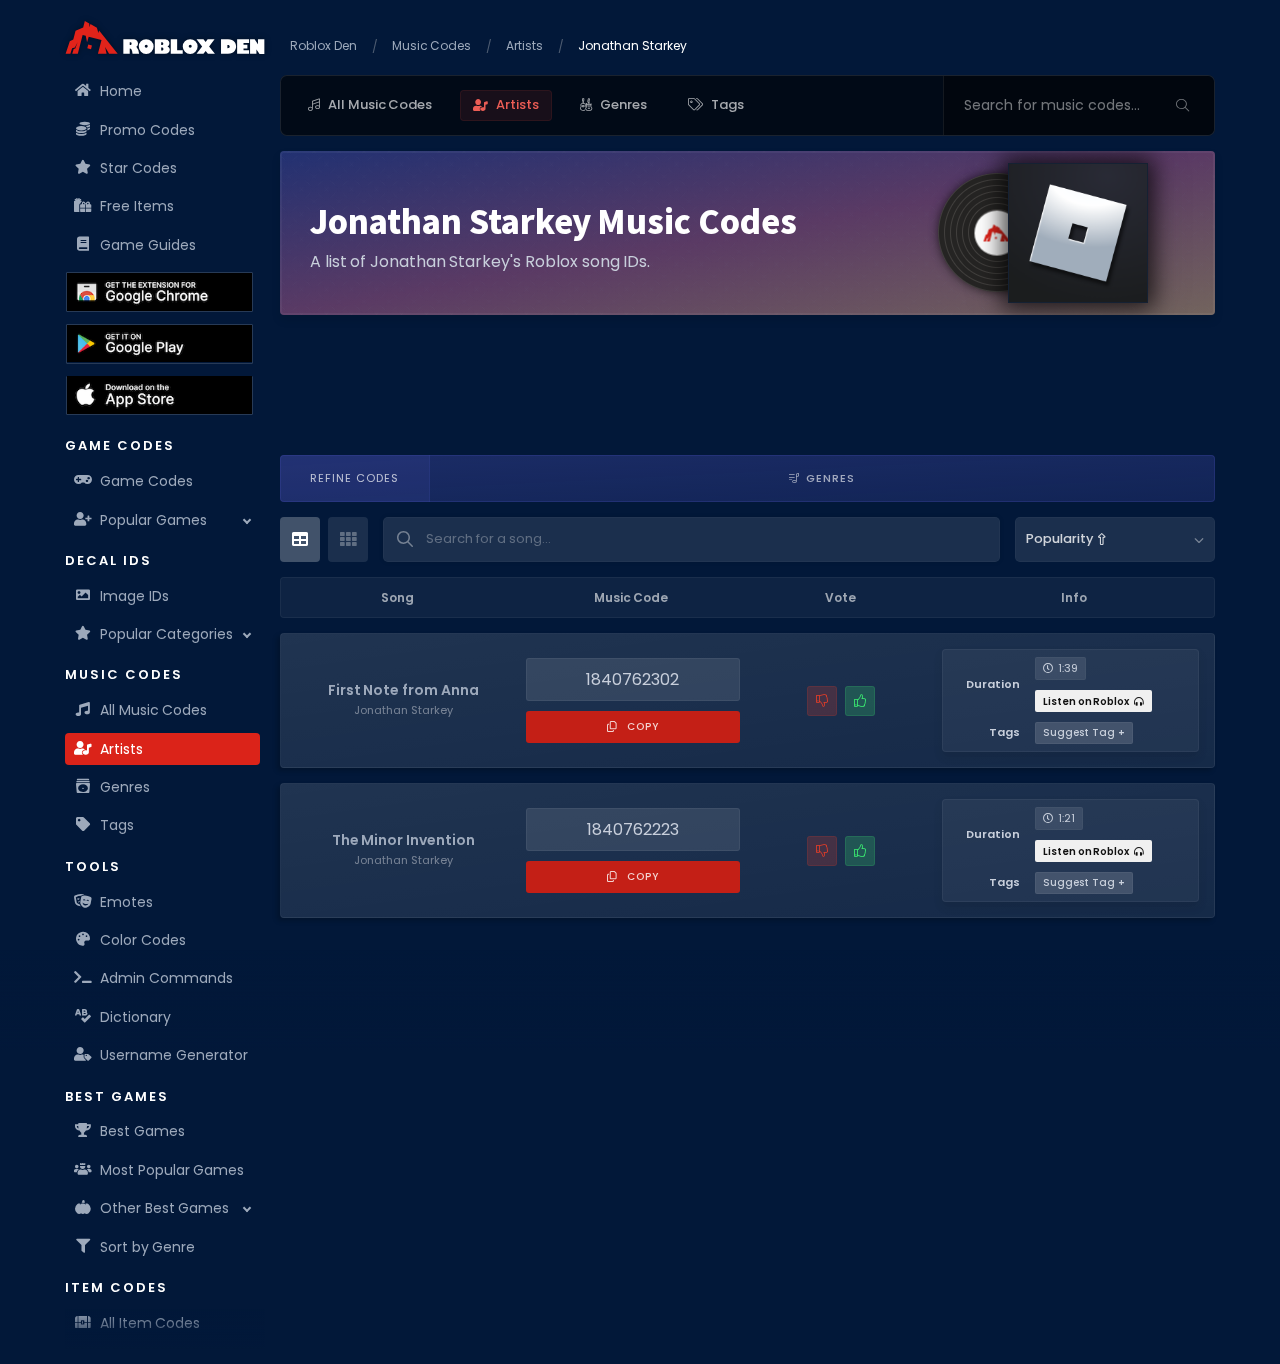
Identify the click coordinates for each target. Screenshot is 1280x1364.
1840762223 (633, 829)
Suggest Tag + (1084, 732)
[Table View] (300, 539)
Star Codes (138, 168)
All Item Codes (150, 1323)
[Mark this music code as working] (860, 701)
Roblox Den (323, 45)
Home (121, 91)
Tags (117, 825)
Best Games (142, 1131)
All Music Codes (153, 710)
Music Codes (432, 45)
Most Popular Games (172, 1170)
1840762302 (632, 679)
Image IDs (134, 596)
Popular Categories (166, 634)
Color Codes (143, 940)
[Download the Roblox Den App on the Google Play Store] (159, 344)
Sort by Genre (147, 1246)
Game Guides (148, 245)
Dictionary (135, 1017)
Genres (125, 787)
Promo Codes (147, 129)
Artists (121, 749)
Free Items (137, 206)
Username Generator (174, 1055)
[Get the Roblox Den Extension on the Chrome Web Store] (159, 292)
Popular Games (153, 519)
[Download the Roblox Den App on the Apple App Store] (159, 395)
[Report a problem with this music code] (822, 701)
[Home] (165, 37)
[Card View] (348, 539)
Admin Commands (166, 978)
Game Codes (146, 481)
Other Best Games (164, 1208)
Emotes (126, 901)
